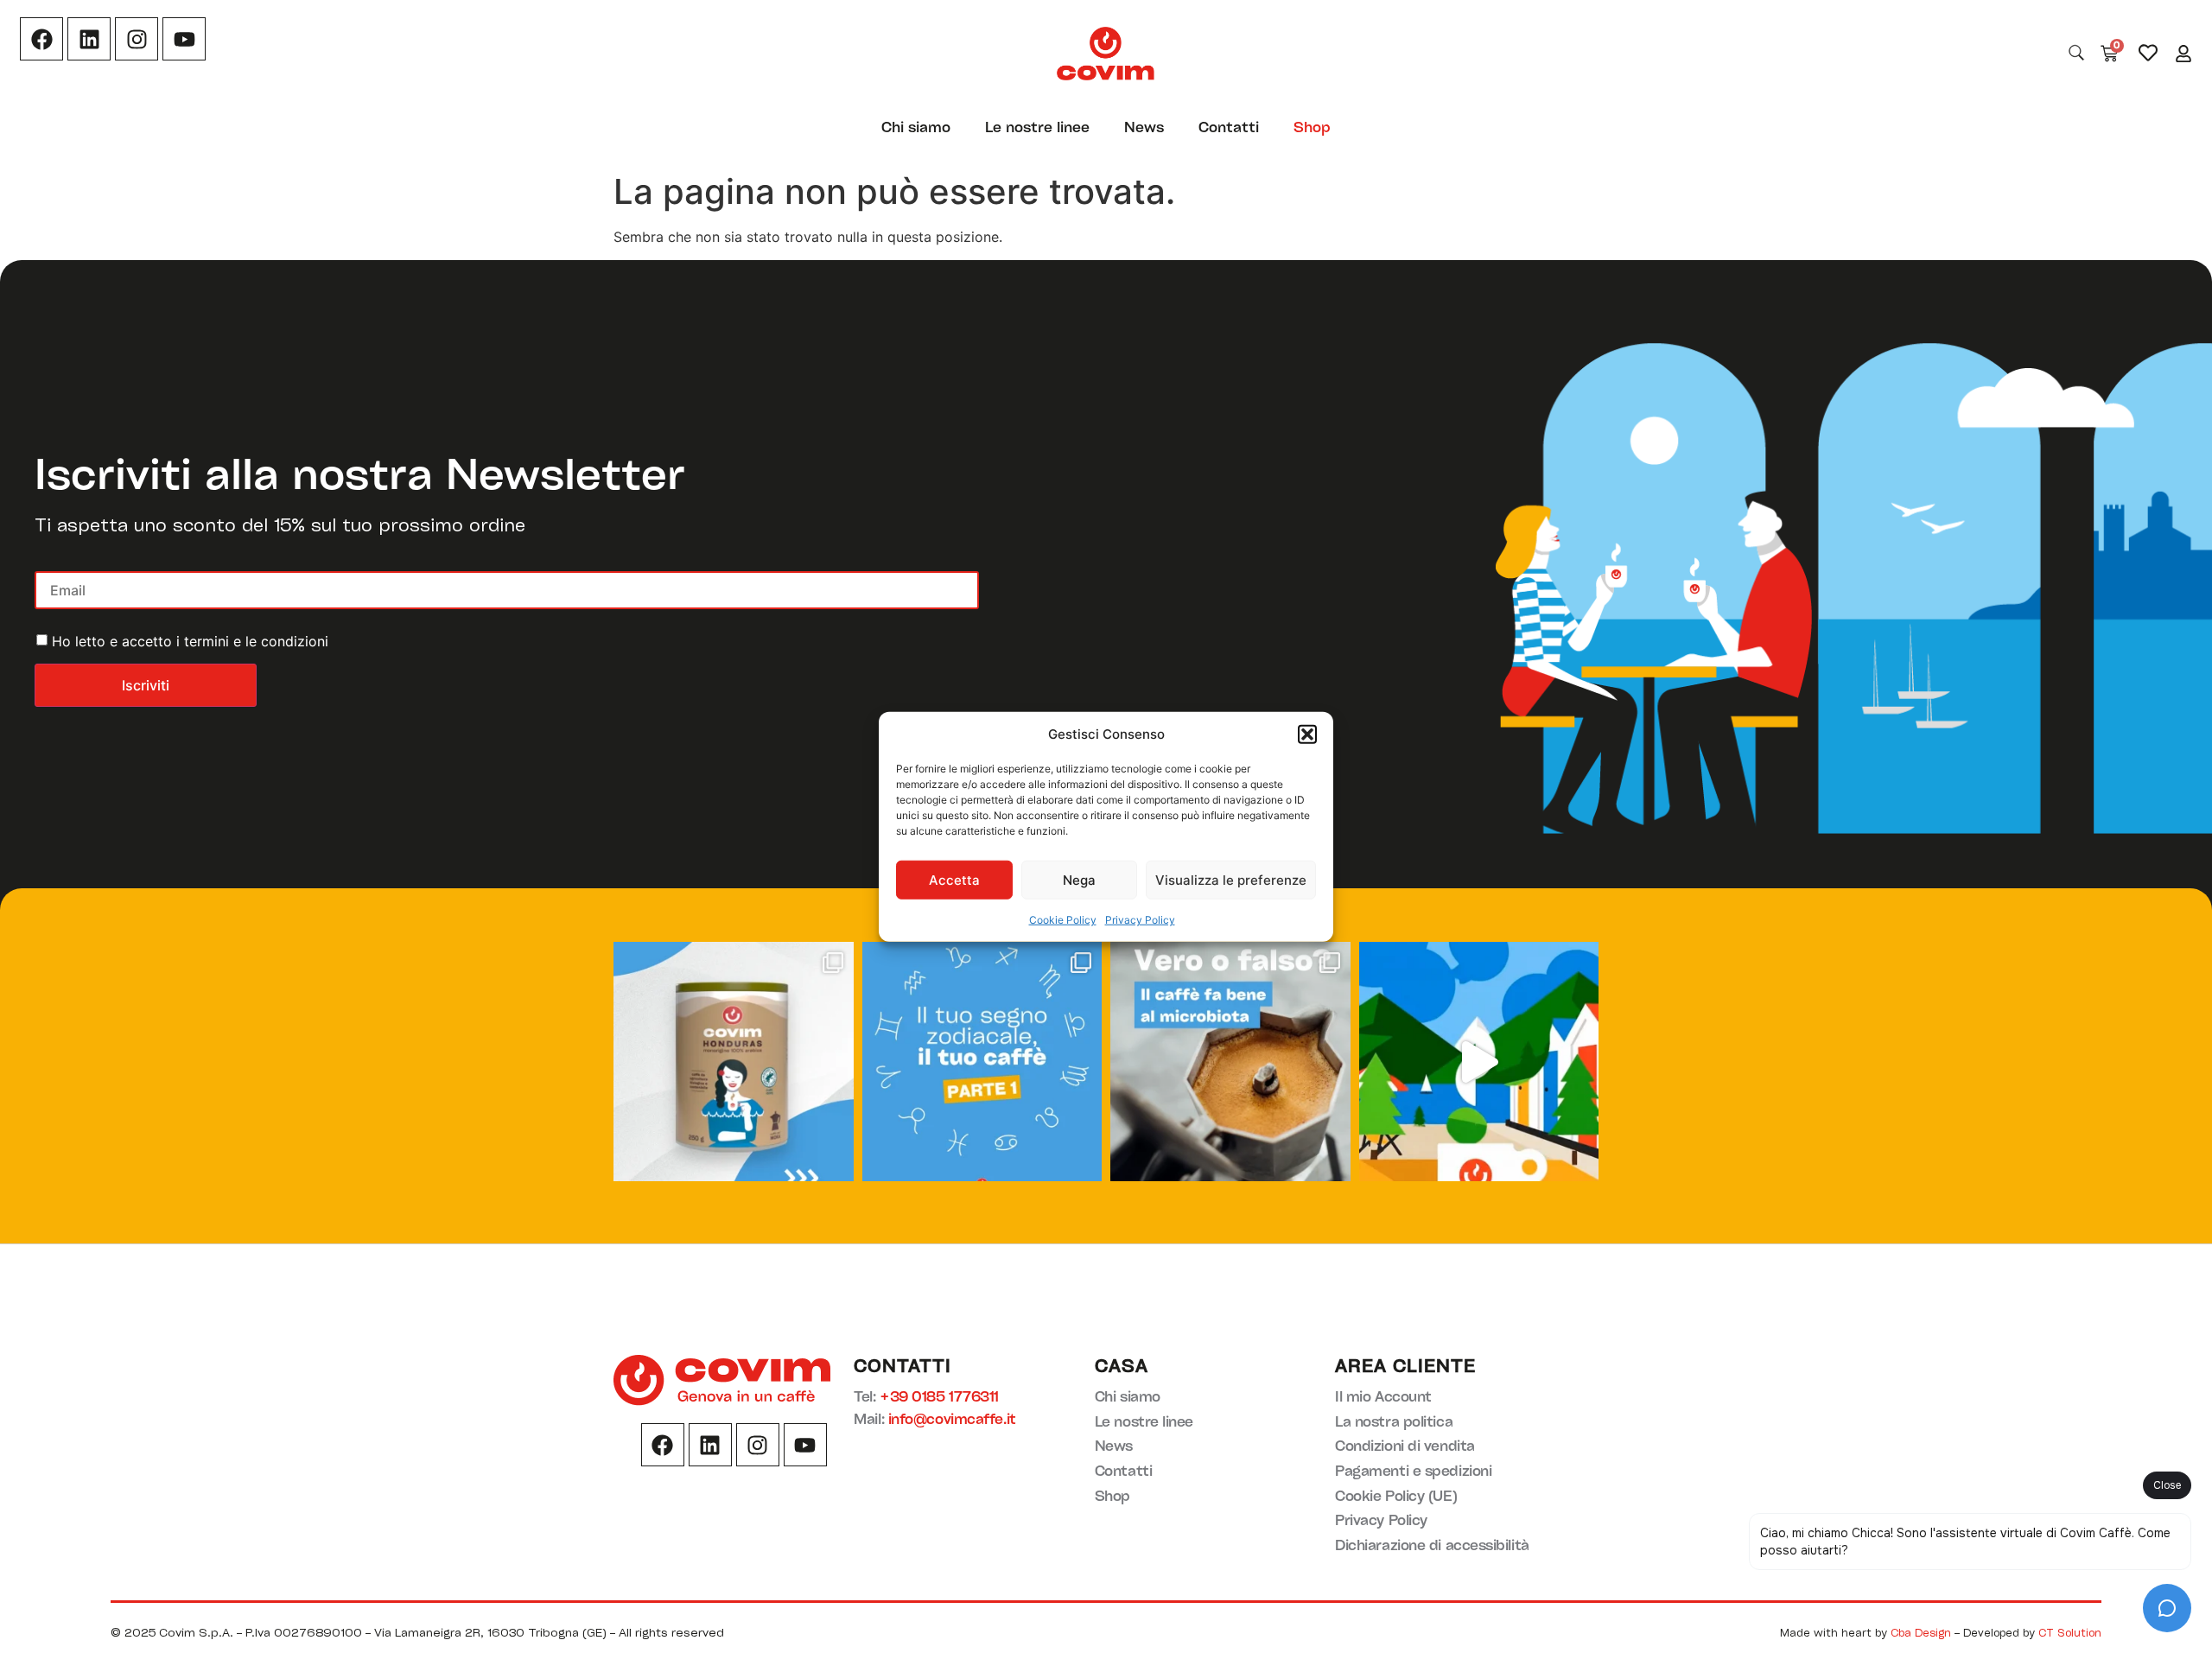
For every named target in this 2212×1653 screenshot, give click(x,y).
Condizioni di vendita (1405, 1445)
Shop (1312, 127)
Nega (1079, 879)
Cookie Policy (1063, 920)
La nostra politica (1394, 1421)
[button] (1307, 734)
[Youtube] (184, 39)
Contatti (1229, 127)
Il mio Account (1383, 1396)
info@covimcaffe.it (952, 1418)
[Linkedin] (89, 39)
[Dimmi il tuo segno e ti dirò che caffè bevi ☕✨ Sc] (982, 1062)
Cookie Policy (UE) (1396, 1495)
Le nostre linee (1037, 127)
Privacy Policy (1140, 920)
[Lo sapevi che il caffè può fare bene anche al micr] (1230, 1062)
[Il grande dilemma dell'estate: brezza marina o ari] (1479, 1062)
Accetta (954, 879)
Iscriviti (146, 685)
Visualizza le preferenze (1231, 879)
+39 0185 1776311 (939, 1396)
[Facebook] (41, 39)
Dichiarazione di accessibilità (1432, 1545)
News (1144, 127)
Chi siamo (916, 127)
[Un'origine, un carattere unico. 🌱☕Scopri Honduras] (734, 1062)
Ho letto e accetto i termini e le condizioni (190, 641)
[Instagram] (137, 39)
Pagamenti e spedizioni (1413, 1470)
